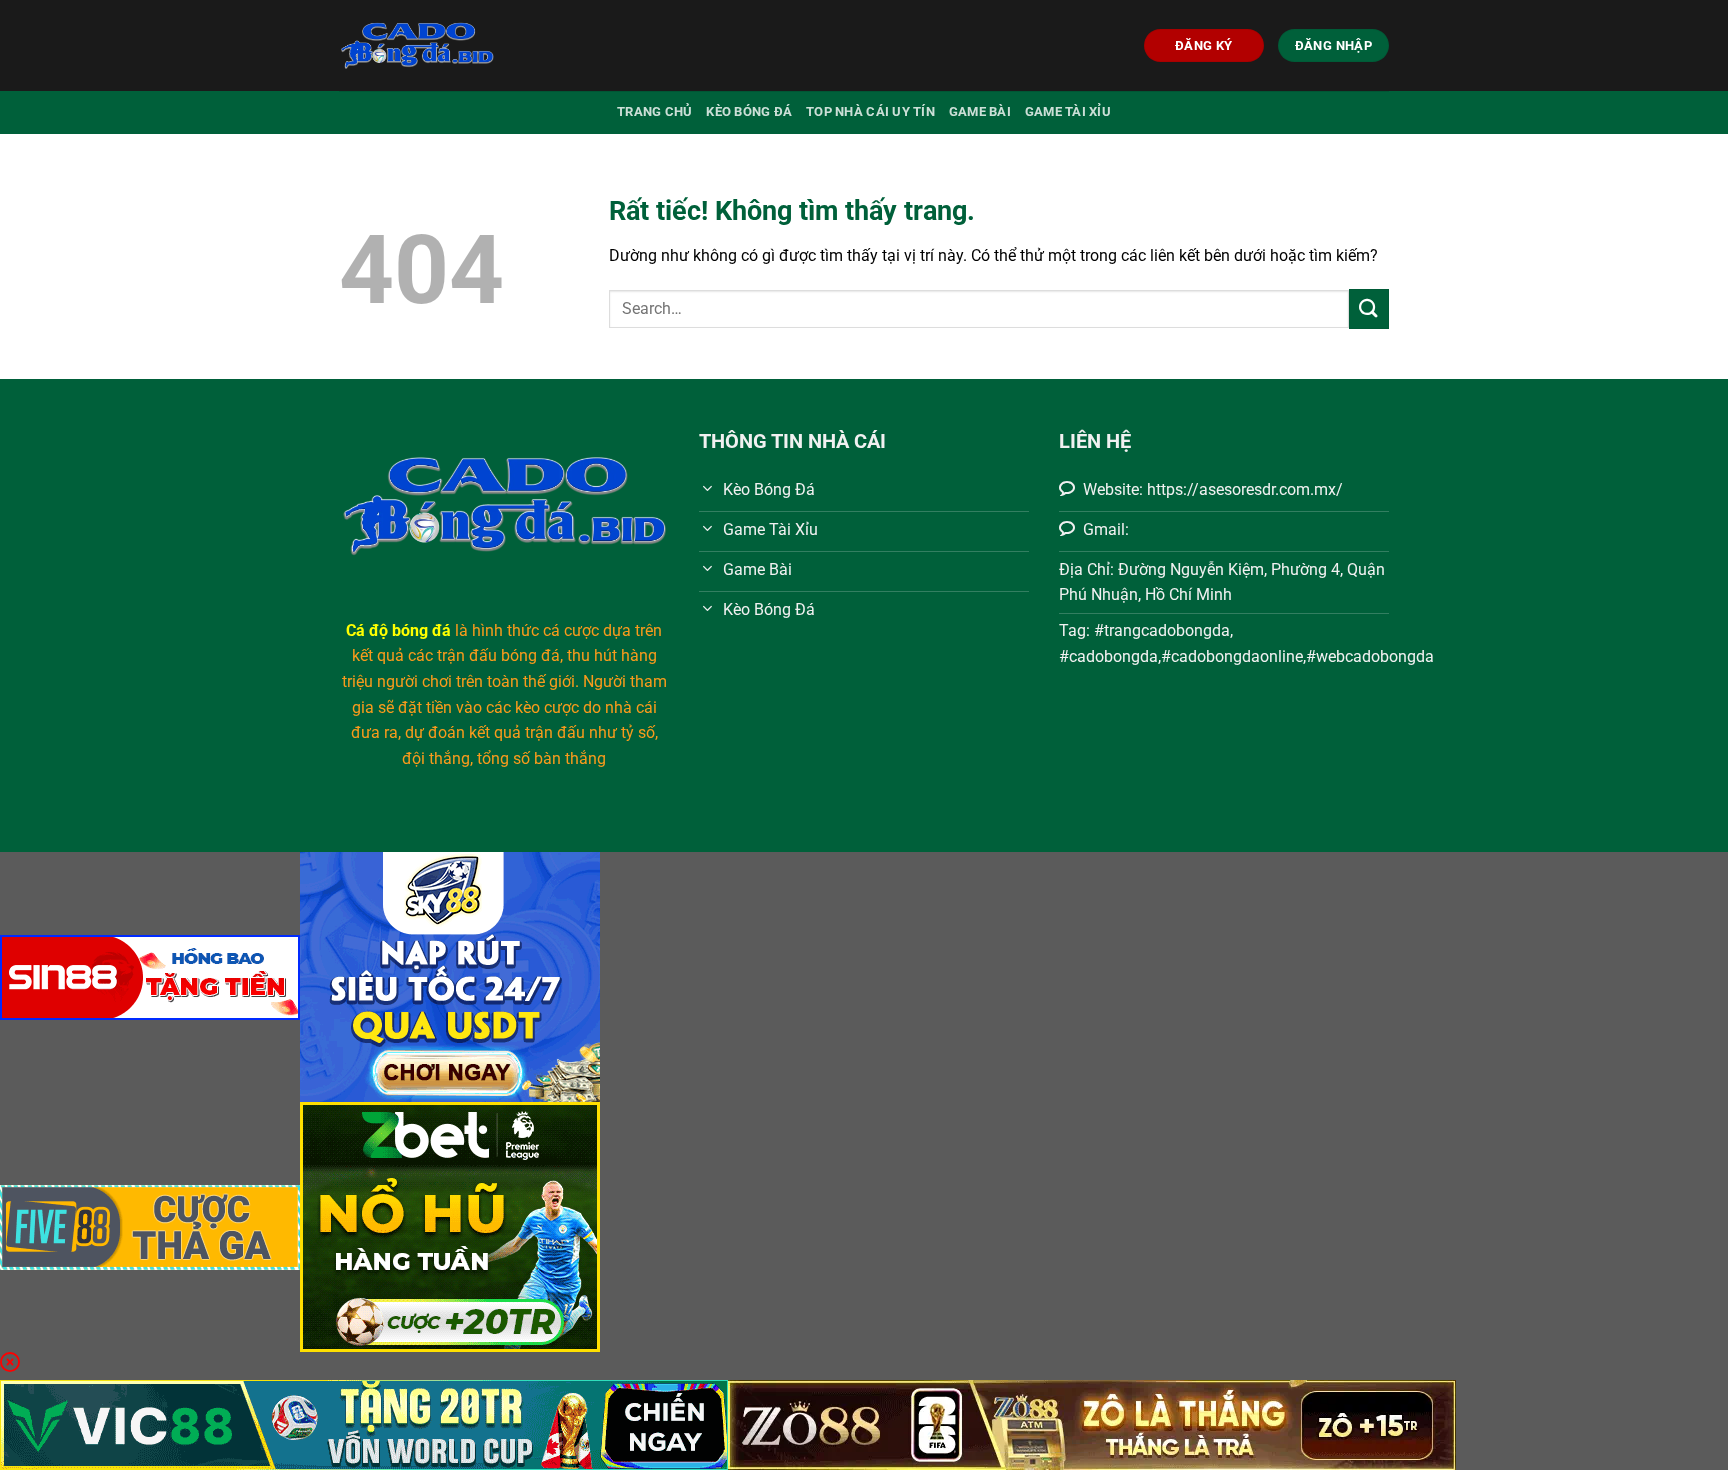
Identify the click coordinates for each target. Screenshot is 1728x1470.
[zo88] (1092, 1423)
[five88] (150, 1225)
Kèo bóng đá (749, 111)
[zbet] (450, 1225)
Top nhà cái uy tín (870, 111)
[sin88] (150, 975)
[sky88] (450, 975)
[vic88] (364, 1423)
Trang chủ (654, 111)
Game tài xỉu (1068, 111)
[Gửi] (1369, 308)
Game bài (980, 111)
